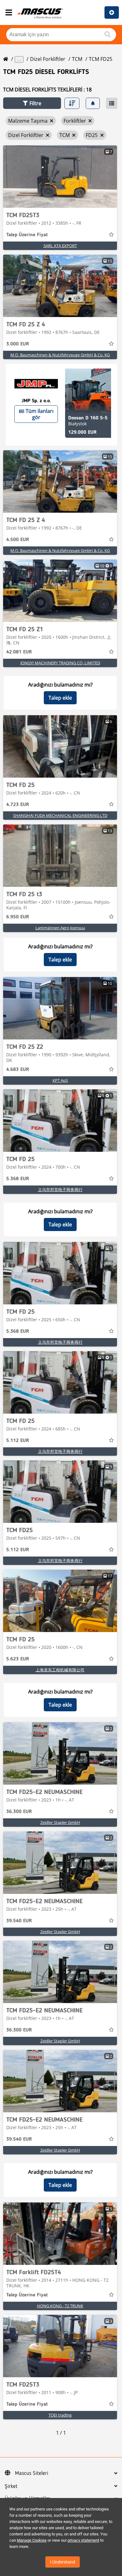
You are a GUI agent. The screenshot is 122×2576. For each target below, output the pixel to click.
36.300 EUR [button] (19, 1812)
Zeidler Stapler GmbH (60, 1822)
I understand (63, 2562)
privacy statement (83, 2540)
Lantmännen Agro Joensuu (60, 928)
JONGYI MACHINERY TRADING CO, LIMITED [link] (60, 663)
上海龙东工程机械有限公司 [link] (60, 1670)
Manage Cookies (32, 2540)
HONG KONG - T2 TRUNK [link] (60, 2306)
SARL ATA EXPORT (60, 246)
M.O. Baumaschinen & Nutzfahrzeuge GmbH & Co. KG (60, 355)
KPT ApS (60, 1080)
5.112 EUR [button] (18, 1441)
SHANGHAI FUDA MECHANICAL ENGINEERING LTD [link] (60, 815)
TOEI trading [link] (60, 2415)
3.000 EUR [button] (18, 344)
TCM (77, 59)
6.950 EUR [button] (18, 917)
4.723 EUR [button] (18, 805)
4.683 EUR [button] (18, 1070)
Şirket (11, 2486)
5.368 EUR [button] (18, 1179)
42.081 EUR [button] (19, 652)
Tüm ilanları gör (40, 414)
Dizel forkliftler (48, 59)
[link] (60, 177)
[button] (32, 103)
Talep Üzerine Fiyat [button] (27, 235)
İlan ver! (112, 12)
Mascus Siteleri (32, 2473)
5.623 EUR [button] (18, 1659)
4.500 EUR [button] (18, 540)
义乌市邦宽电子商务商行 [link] (60, 1190)
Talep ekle (60, 698)
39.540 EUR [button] (19, 1921)
